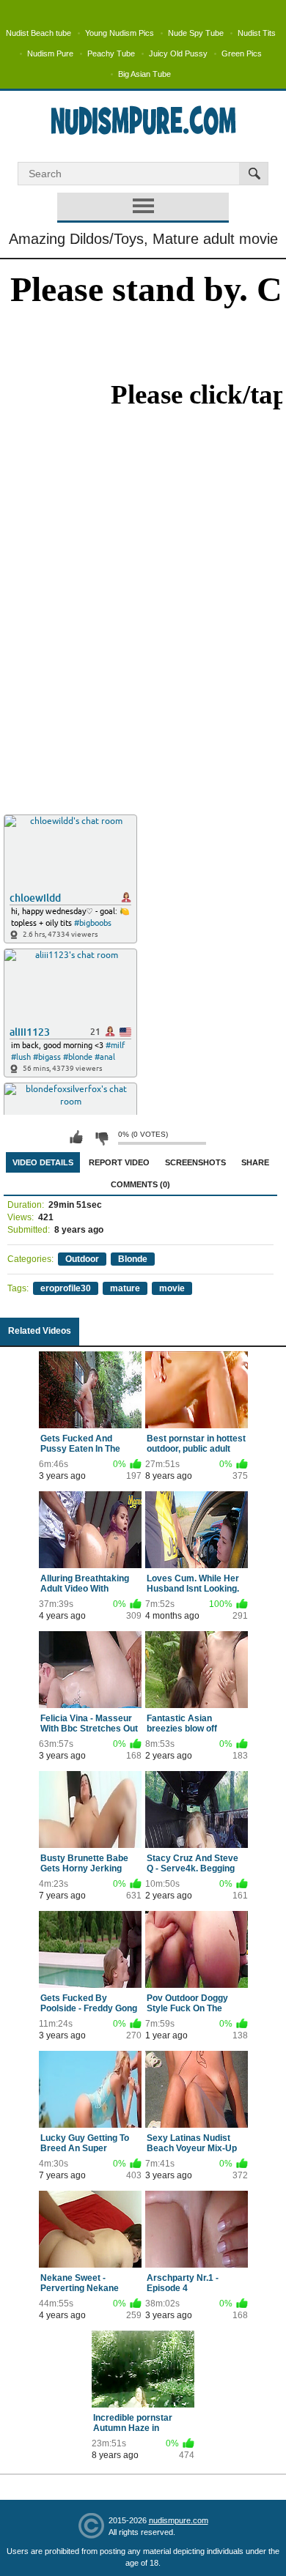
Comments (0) (140, 1184)
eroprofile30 (66, 1288)
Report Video (119, 1162)
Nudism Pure (50, 53)
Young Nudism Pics (120, 33)
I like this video (76, 1137)
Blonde (133, 1259)
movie (172, 1288)
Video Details (43, 1162)
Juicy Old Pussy (178, 53)
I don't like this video (101, 1137)
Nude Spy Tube (196, 33)
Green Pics (242, 53)
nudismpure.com (179, 2520)
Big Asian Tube (144, 74)
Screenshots (195, 1162)
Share (255, 1162)
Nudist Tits (257, 33)
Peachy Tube (111, 53)
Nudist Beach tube (38, 33)
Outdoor (82, 1259)
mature (125, 1288)
